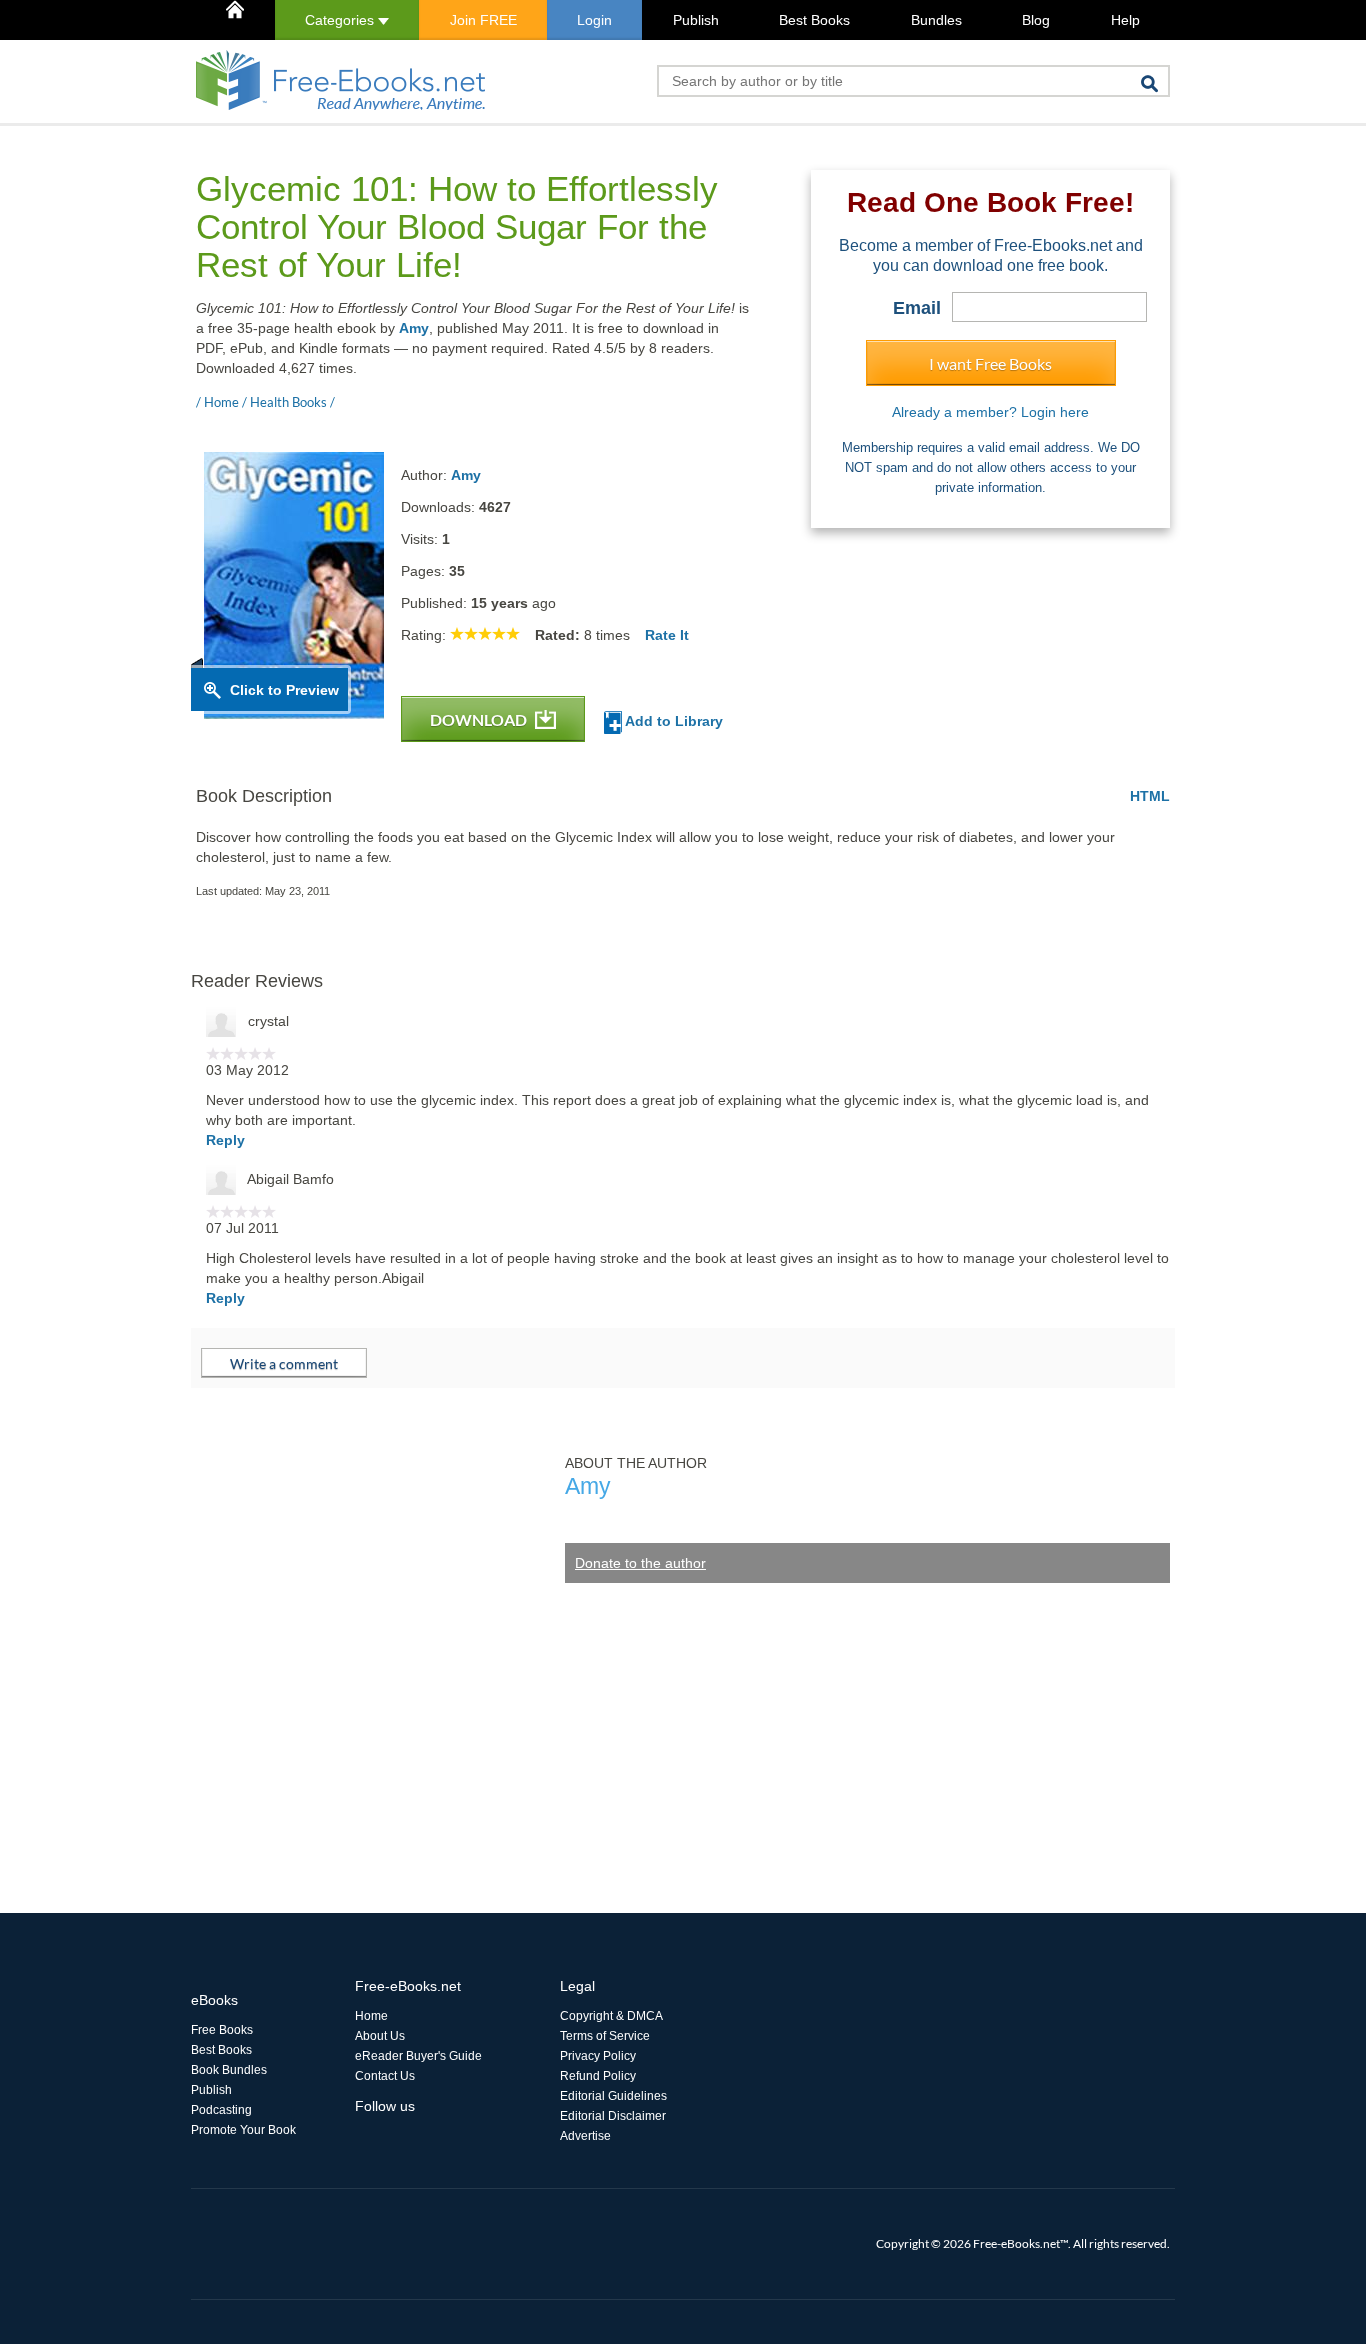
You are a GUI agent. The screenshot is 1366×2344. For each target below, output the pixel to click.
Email (917, 308)
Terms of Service (605, 2036)
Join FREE (483, 20)
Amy (414, 328)
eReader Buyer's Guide (418, 2056)
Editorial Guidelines (613, 2096)
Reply (225, 1140)
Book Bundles (229, 2070)
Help (1125, 20)
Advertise (585, 2136)
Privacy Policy (598, 2056)
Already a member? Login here (990, 412)
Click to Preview (284, 690)
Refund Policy (598, 2076)
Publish (696, 20)
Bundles (936, 20)
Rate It (667, 635)
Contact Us (385, 2076)
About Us (380, 2036)
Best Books (814, 20)
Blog (1036, 20)
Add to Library (672, 721)
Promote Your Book (243, 2130)
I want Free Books (990, 363)
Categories (341, 20)
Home (371, 2016)
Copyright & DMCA (611, 2016)
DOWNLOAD (480, 719)
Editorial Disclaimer (613, 2116)
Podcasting (221, 2110)
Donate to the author (640, 1563)
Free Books (222, 2030)
